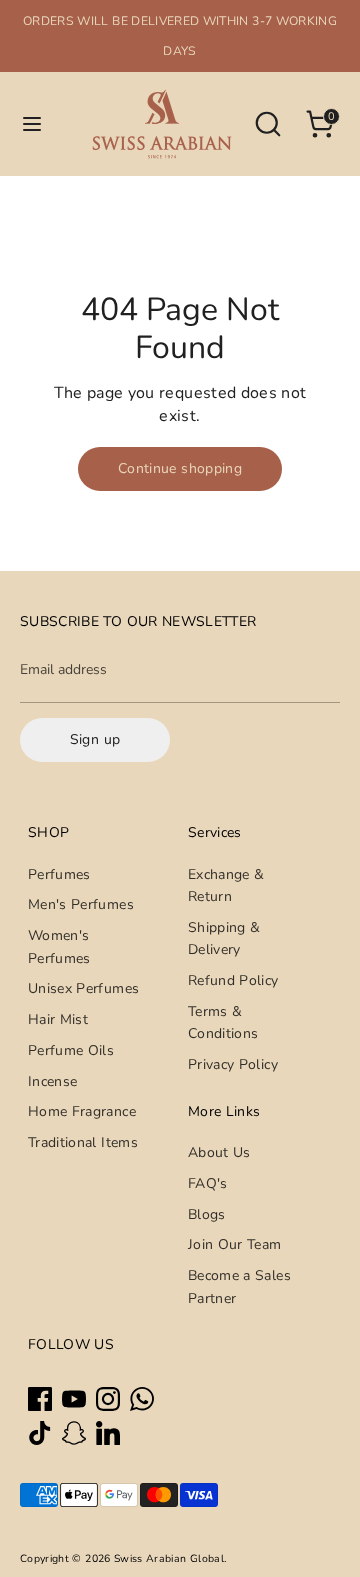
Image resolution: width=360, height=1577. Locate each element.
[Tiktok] (40, 1433)
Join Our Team (235, 1244)
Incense (52, 1081)
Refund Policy (233, 980)
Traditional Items (83, 1142)
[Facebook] (40, 1399)
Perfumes (59, 874)
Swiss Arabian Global (169, 1558)
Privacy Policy (233, 1064)
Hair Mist (58, 1019)
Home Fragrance (82, 1111)
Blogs (207, 1214)
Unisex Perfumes (83, 988)
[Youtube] (74, 1399)
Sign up (95, 739)
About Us (219, 1152)
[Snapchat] (74, 1433)
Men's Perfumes (81, 904)
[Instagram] (108, 1399)
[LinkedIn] (108, 1433)
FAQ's (208, 1183)
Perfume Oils (71, 1050)
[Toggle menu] (32, 124)
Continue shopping (180, 468)
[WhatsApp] (142, 1399)
